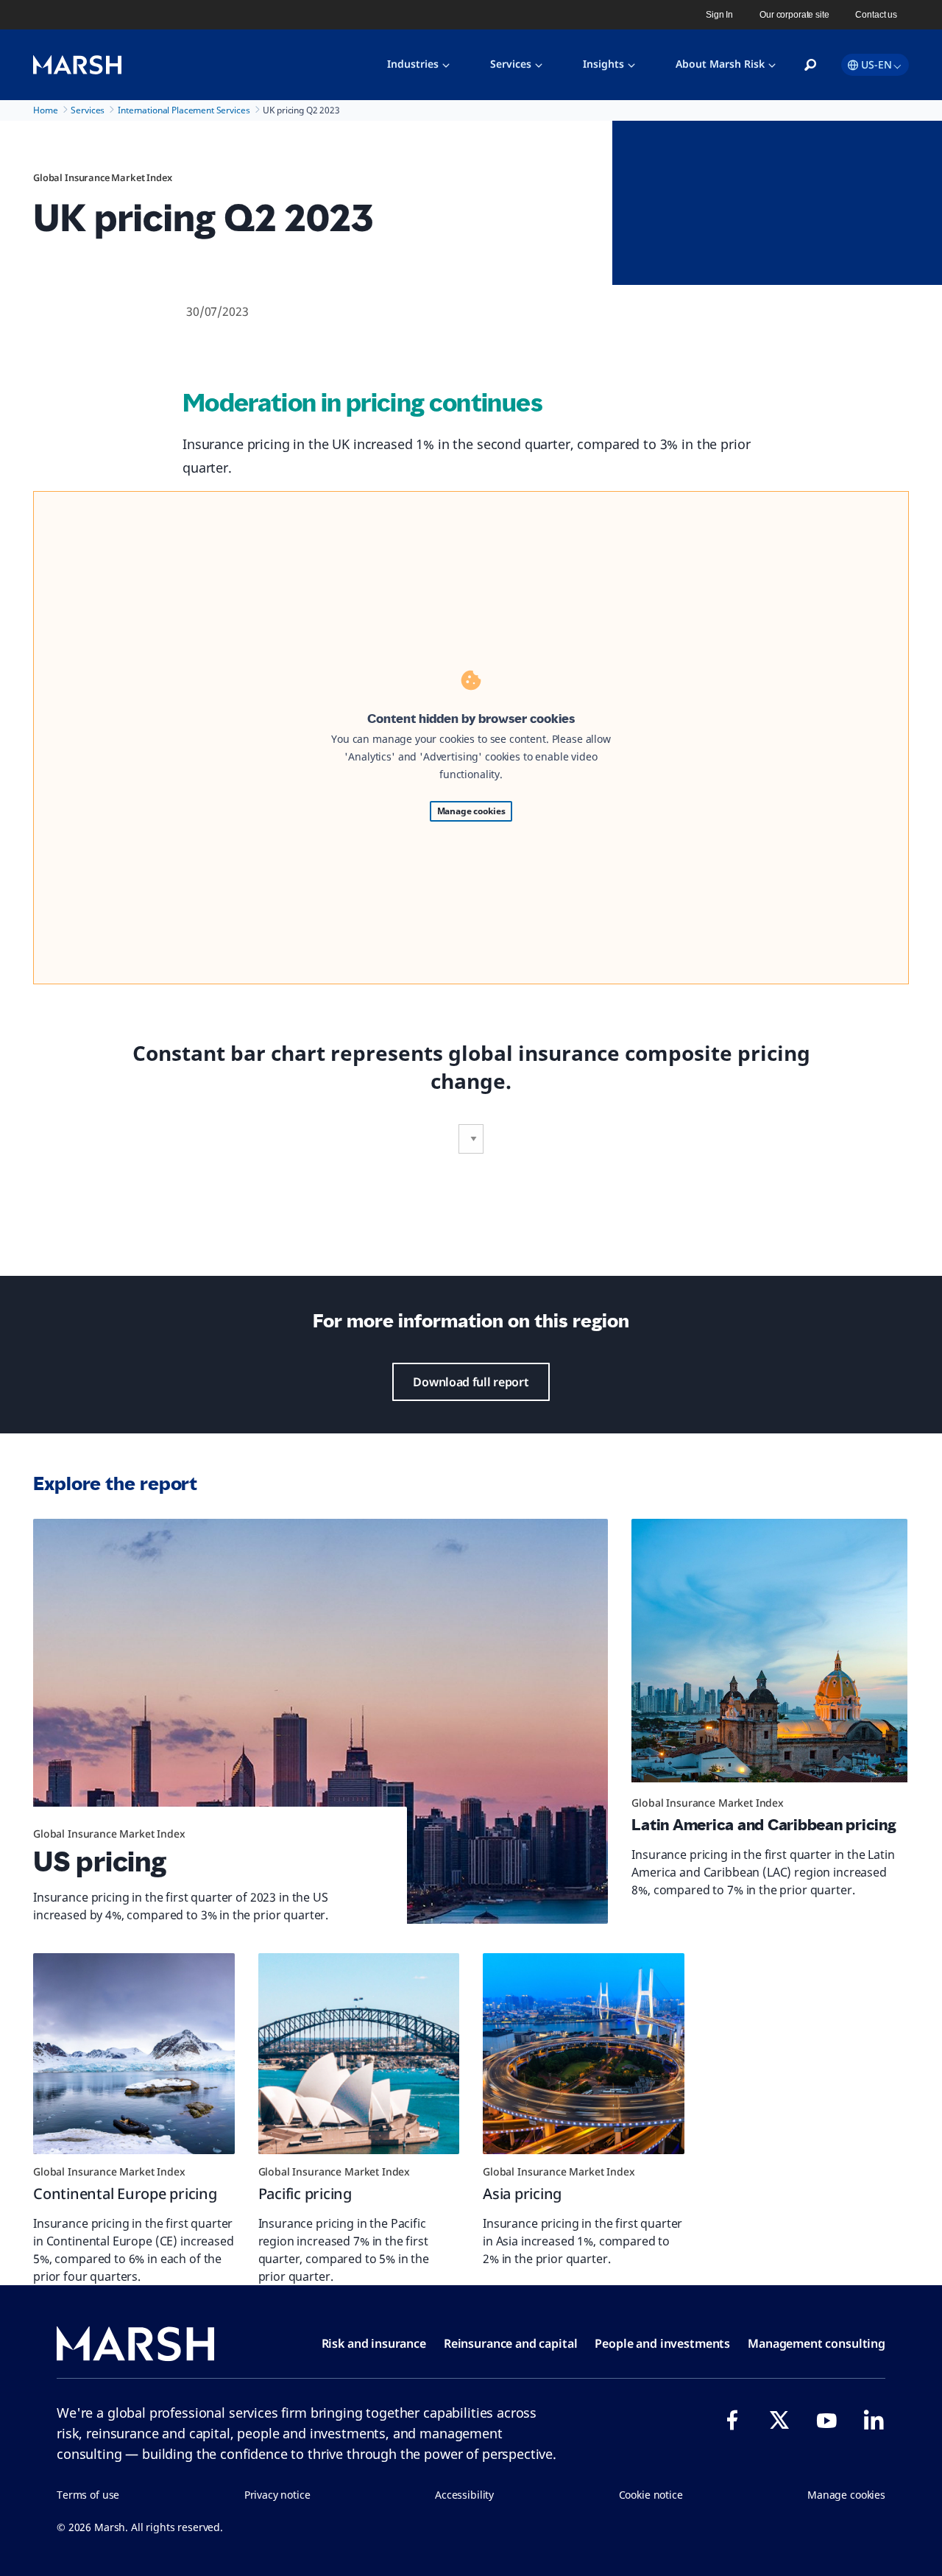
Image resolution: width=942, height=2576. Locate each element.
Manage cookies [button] (846, 2495)
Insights (603, 64)
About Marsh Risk (720, 64)
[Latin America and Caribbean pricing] (769, 1657)
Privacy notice (277, 2495)
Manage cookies (471, 811)
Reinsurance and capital (511, 2343)
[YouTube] (826, 2420)
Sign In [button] (719, 15)
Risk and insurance (374, 2343)
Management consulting (817, 2343)
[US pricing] (321, 1721)
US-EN (877, 64)
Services (511, 64)
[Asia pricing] (584, 2054)
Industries (413, 64)
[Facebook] (732, 2420)
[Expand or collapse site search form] (810, 66)
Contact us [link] (876, 15)
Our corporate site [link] (794, 15)
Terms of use (88, 2495)
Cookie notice (651, 2495)
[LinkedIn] (874, 2420)
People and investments (662, 2343)
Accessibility (464, 2495)
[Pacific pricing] (359, 2054)
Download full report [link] (471, 1382)
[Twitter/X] (779, 2420)
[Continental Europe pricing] (134, 2054)
